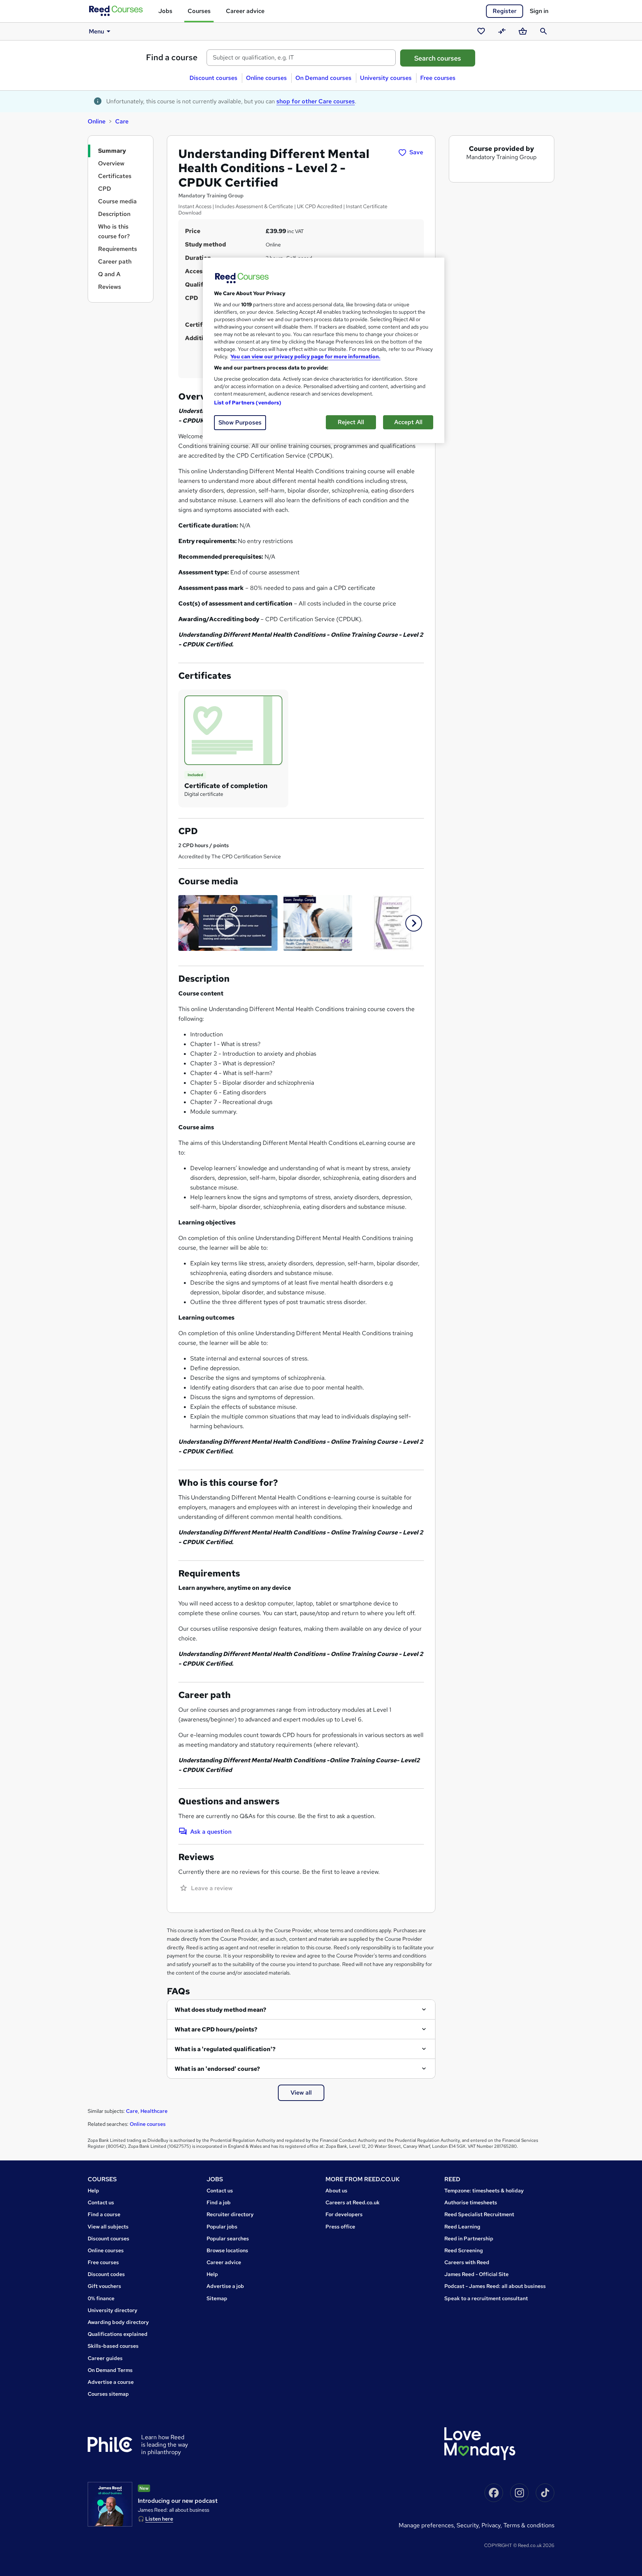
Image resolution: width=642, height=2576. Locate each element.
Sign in (539, 11)
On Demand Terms (110, 2370)
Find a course (172, 57)
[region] (324, 350)
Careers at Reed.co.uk (353, 2202)
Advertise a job (225, 2286)
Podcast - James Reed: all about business (495, 2286)
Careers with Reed (467, 2262)
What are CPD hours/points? (216, 2029)
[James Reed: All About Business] (110, 2504)
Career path (115, 262)
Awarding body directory (118, 2322)
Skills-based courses (113, 2346)
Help (93, 2191)
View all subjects (108, 2227)
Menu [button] (96, 31)
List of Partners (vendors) (248, 403)
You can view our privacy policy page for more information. (305, 356)
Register (505, 11)
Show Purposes (240, 422)
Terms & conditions (529, 2525)
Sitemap (217, 2298)
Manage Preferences (426, 2525)
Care (122, 121)
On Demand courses (323, 78)
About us (336, 2191)
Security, (469, 2525)
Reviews (110, 287)
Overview (111, 163)
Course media (117, 201)
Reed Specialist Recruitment (479, 2214)
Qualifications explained (118, 2334)
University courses (386, 78)
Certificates (115, 176)
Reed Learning (462, 2227)
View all (301, 2093)
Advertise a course (111, 2382)
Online (97, 121)
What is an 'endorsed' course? (217, 2069)
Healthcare (154, 2111)
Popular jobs (222, 2227)
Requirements (118, 249)
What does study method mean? (221, 2010)
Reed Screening (464, 2250)
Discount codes (106, 2274)
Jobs (165, 11)
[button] (414, 923)
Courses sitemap (108, 2394)
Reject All (351, 422)
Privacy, (492, 2525)
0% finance (101, 2298)
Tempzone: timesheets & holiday (484, 2191)
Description (114, 214)
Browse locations (227, 2250)
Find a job (219, 2202)
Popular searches (228, 2238)
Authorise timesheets (471, 2202)
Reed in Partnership (469, 2238)
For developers (344, 2214)
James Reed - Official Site (476, 2274)
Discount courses (213, 78)
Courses (199, 11)
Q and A (109, 274)
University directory (113, 2310)
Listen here (159, 2519)
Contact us (101, 2202)
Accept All (408, 422)
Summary (112, 151)
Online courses (266, 78)
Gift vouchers (104, 2286)
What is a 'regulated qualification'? (225, 2049)
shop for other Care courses (316, 101)
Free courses (438, 78)
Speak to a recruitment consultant (486, 2298)
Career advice (245, 11)
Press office (340, 2227)
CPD (105, 189)
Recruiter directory (230, 2214)
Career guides (105, 2358)
